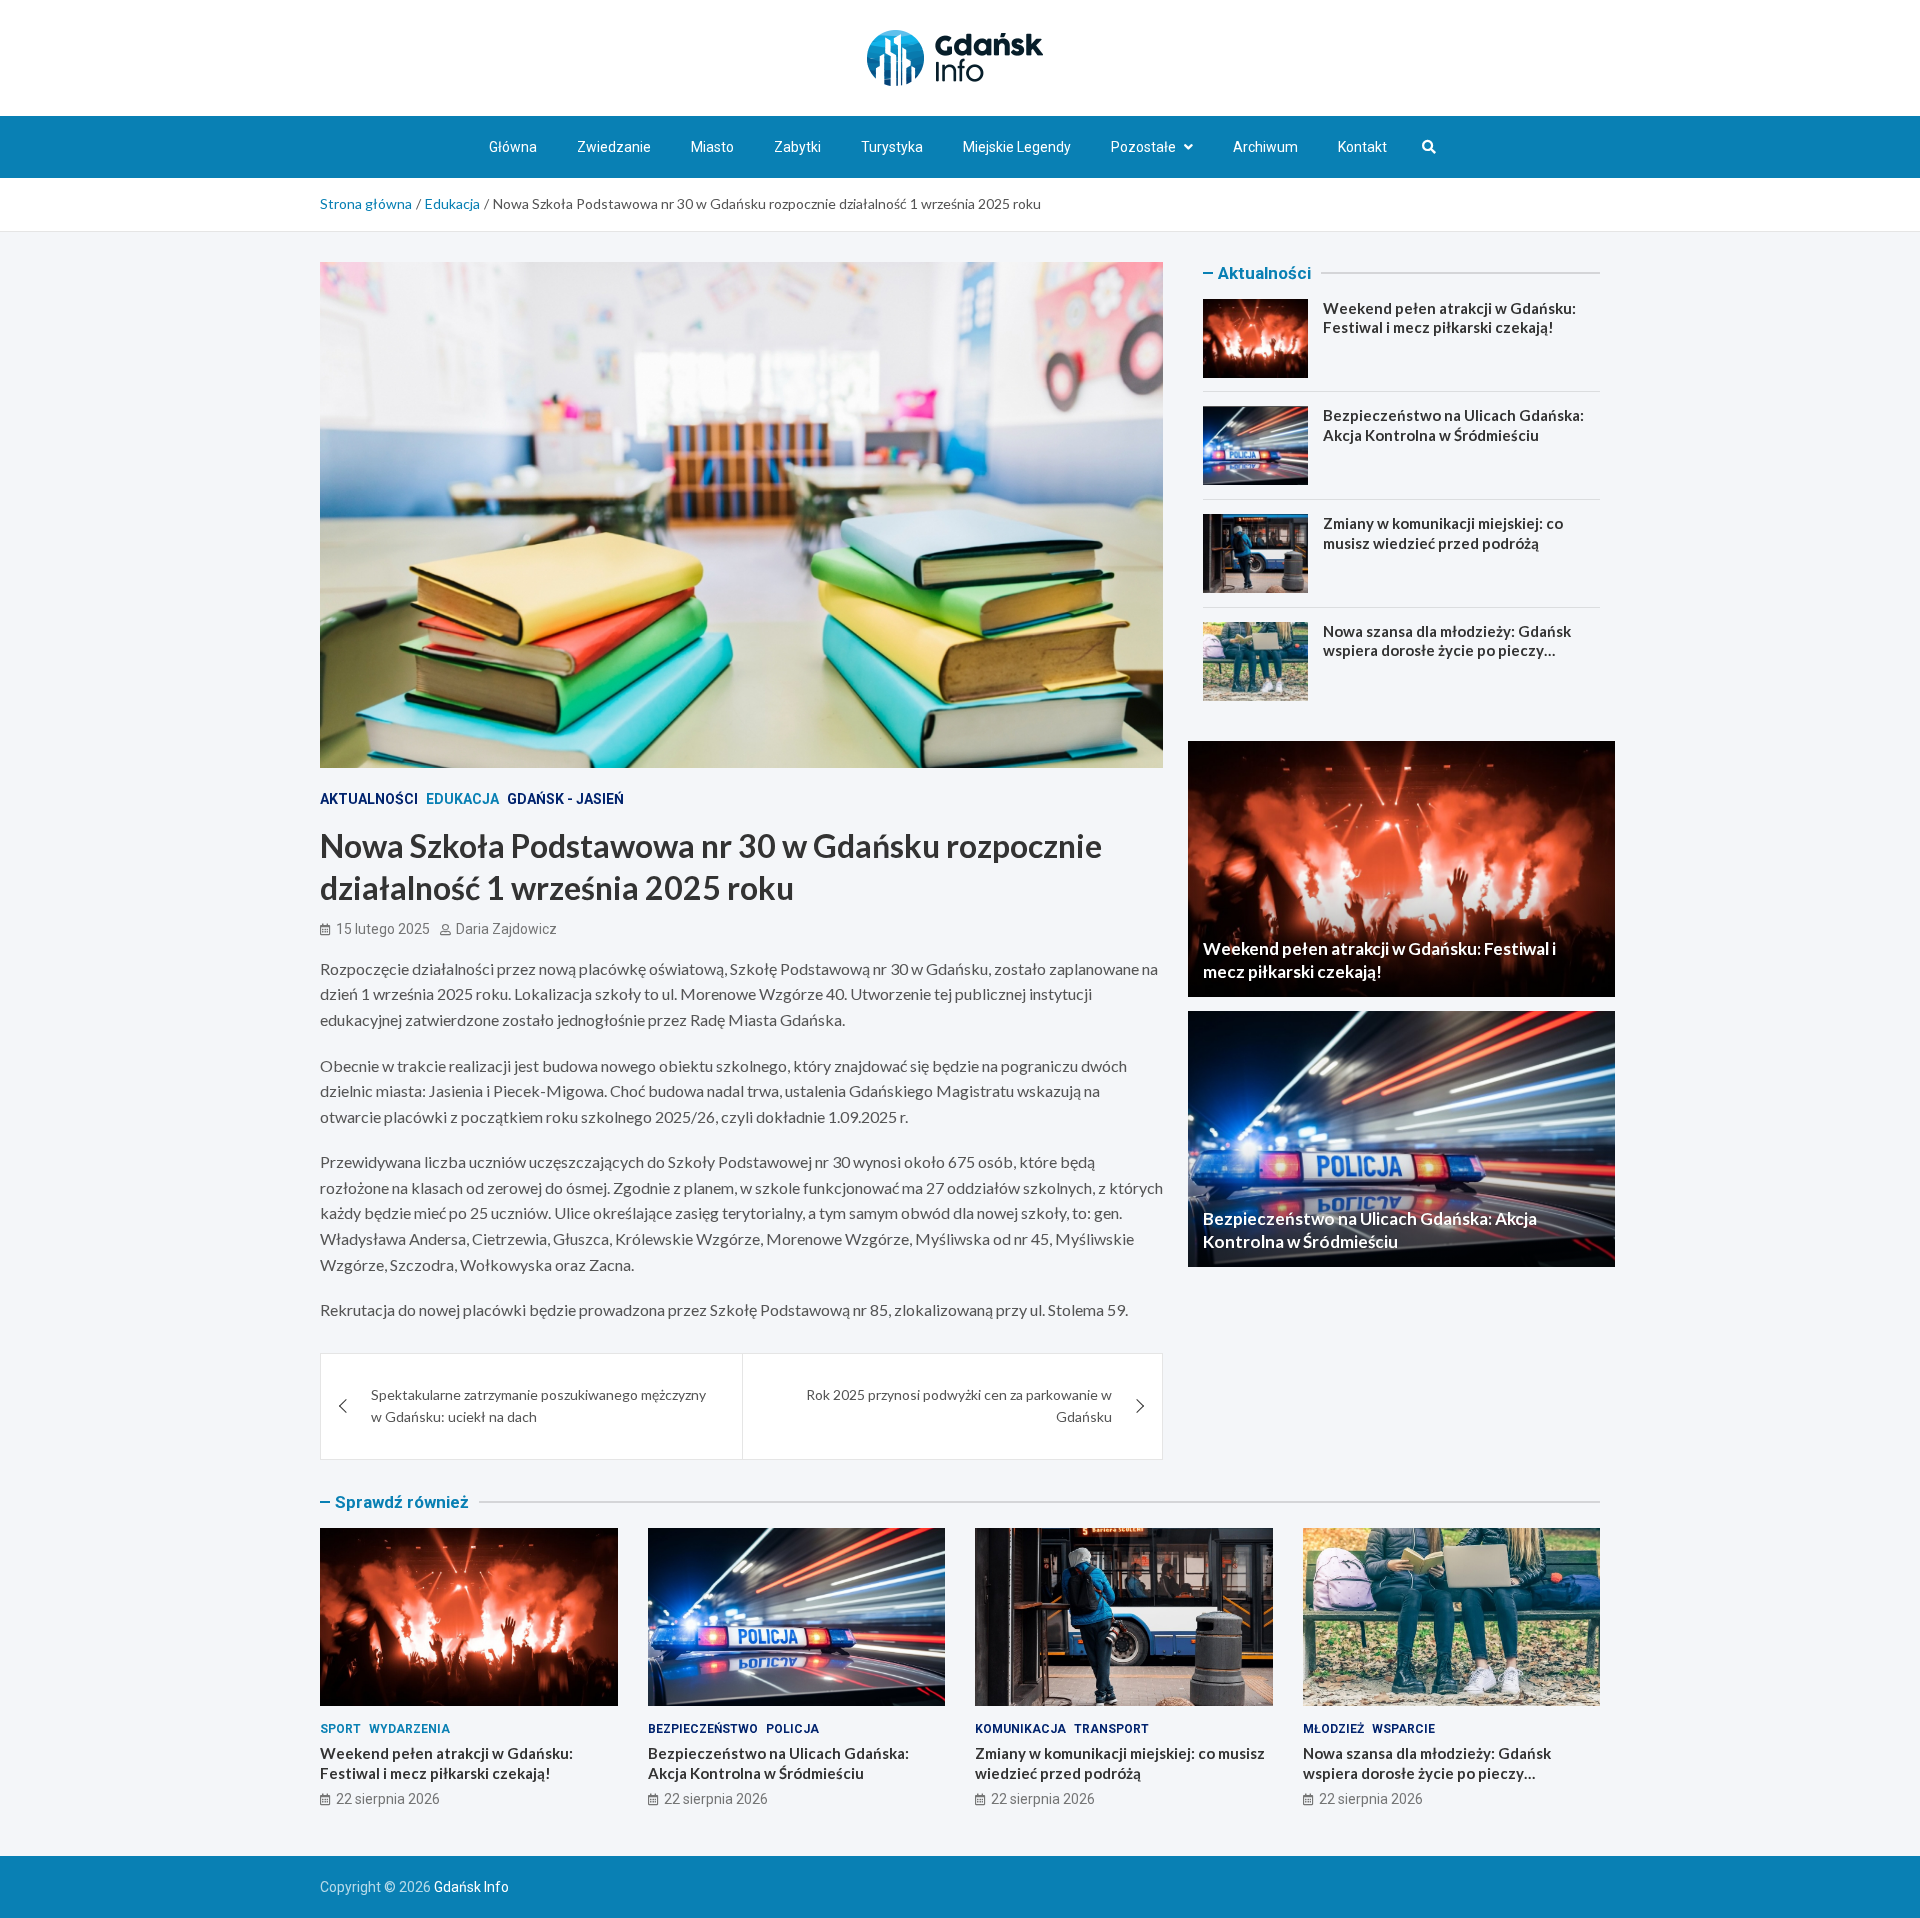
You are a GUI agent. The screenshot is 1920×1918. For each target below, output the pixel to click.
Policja (792, 1729)
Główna (513, 147)
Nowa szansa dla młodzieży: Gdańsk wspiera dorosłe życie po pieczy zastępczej (1447, 650)
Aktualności (369, 799)
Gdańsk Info (471, 1887)
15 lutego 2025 (383, 929)
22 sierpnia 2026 (388, 1799)
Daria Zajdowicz (506, 929)
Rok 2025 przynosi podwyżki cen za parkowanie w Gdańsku (959, 1405)
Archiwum (1265, 147)
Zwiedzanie (614, 147)
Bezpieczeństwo (703, 1729)
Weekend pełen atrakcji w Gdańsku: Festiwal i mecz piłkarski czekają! (1449, 318)
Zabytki (797, 147)
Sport (340, 1729)
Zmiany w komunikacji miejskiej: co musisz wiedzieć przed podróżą (1443, 533)
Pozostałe (1143, 147)
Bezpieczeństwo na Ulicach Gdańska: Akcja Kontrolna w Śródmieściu (1453, 426)
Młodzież (1333, 1729)
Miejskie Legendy (1017, 147)
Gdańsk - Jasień (565, 799)
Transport (1111, 1729)
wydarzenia (409, 1729)
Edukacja (462, 799)
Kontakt (1362, 147)
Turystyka (892, 147)
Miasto (712, 147)
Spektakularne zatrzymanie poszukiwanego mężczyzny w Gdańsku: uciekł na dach (538, 1405)
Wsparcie (1403, 1729)
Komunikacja (1020, 1729)
